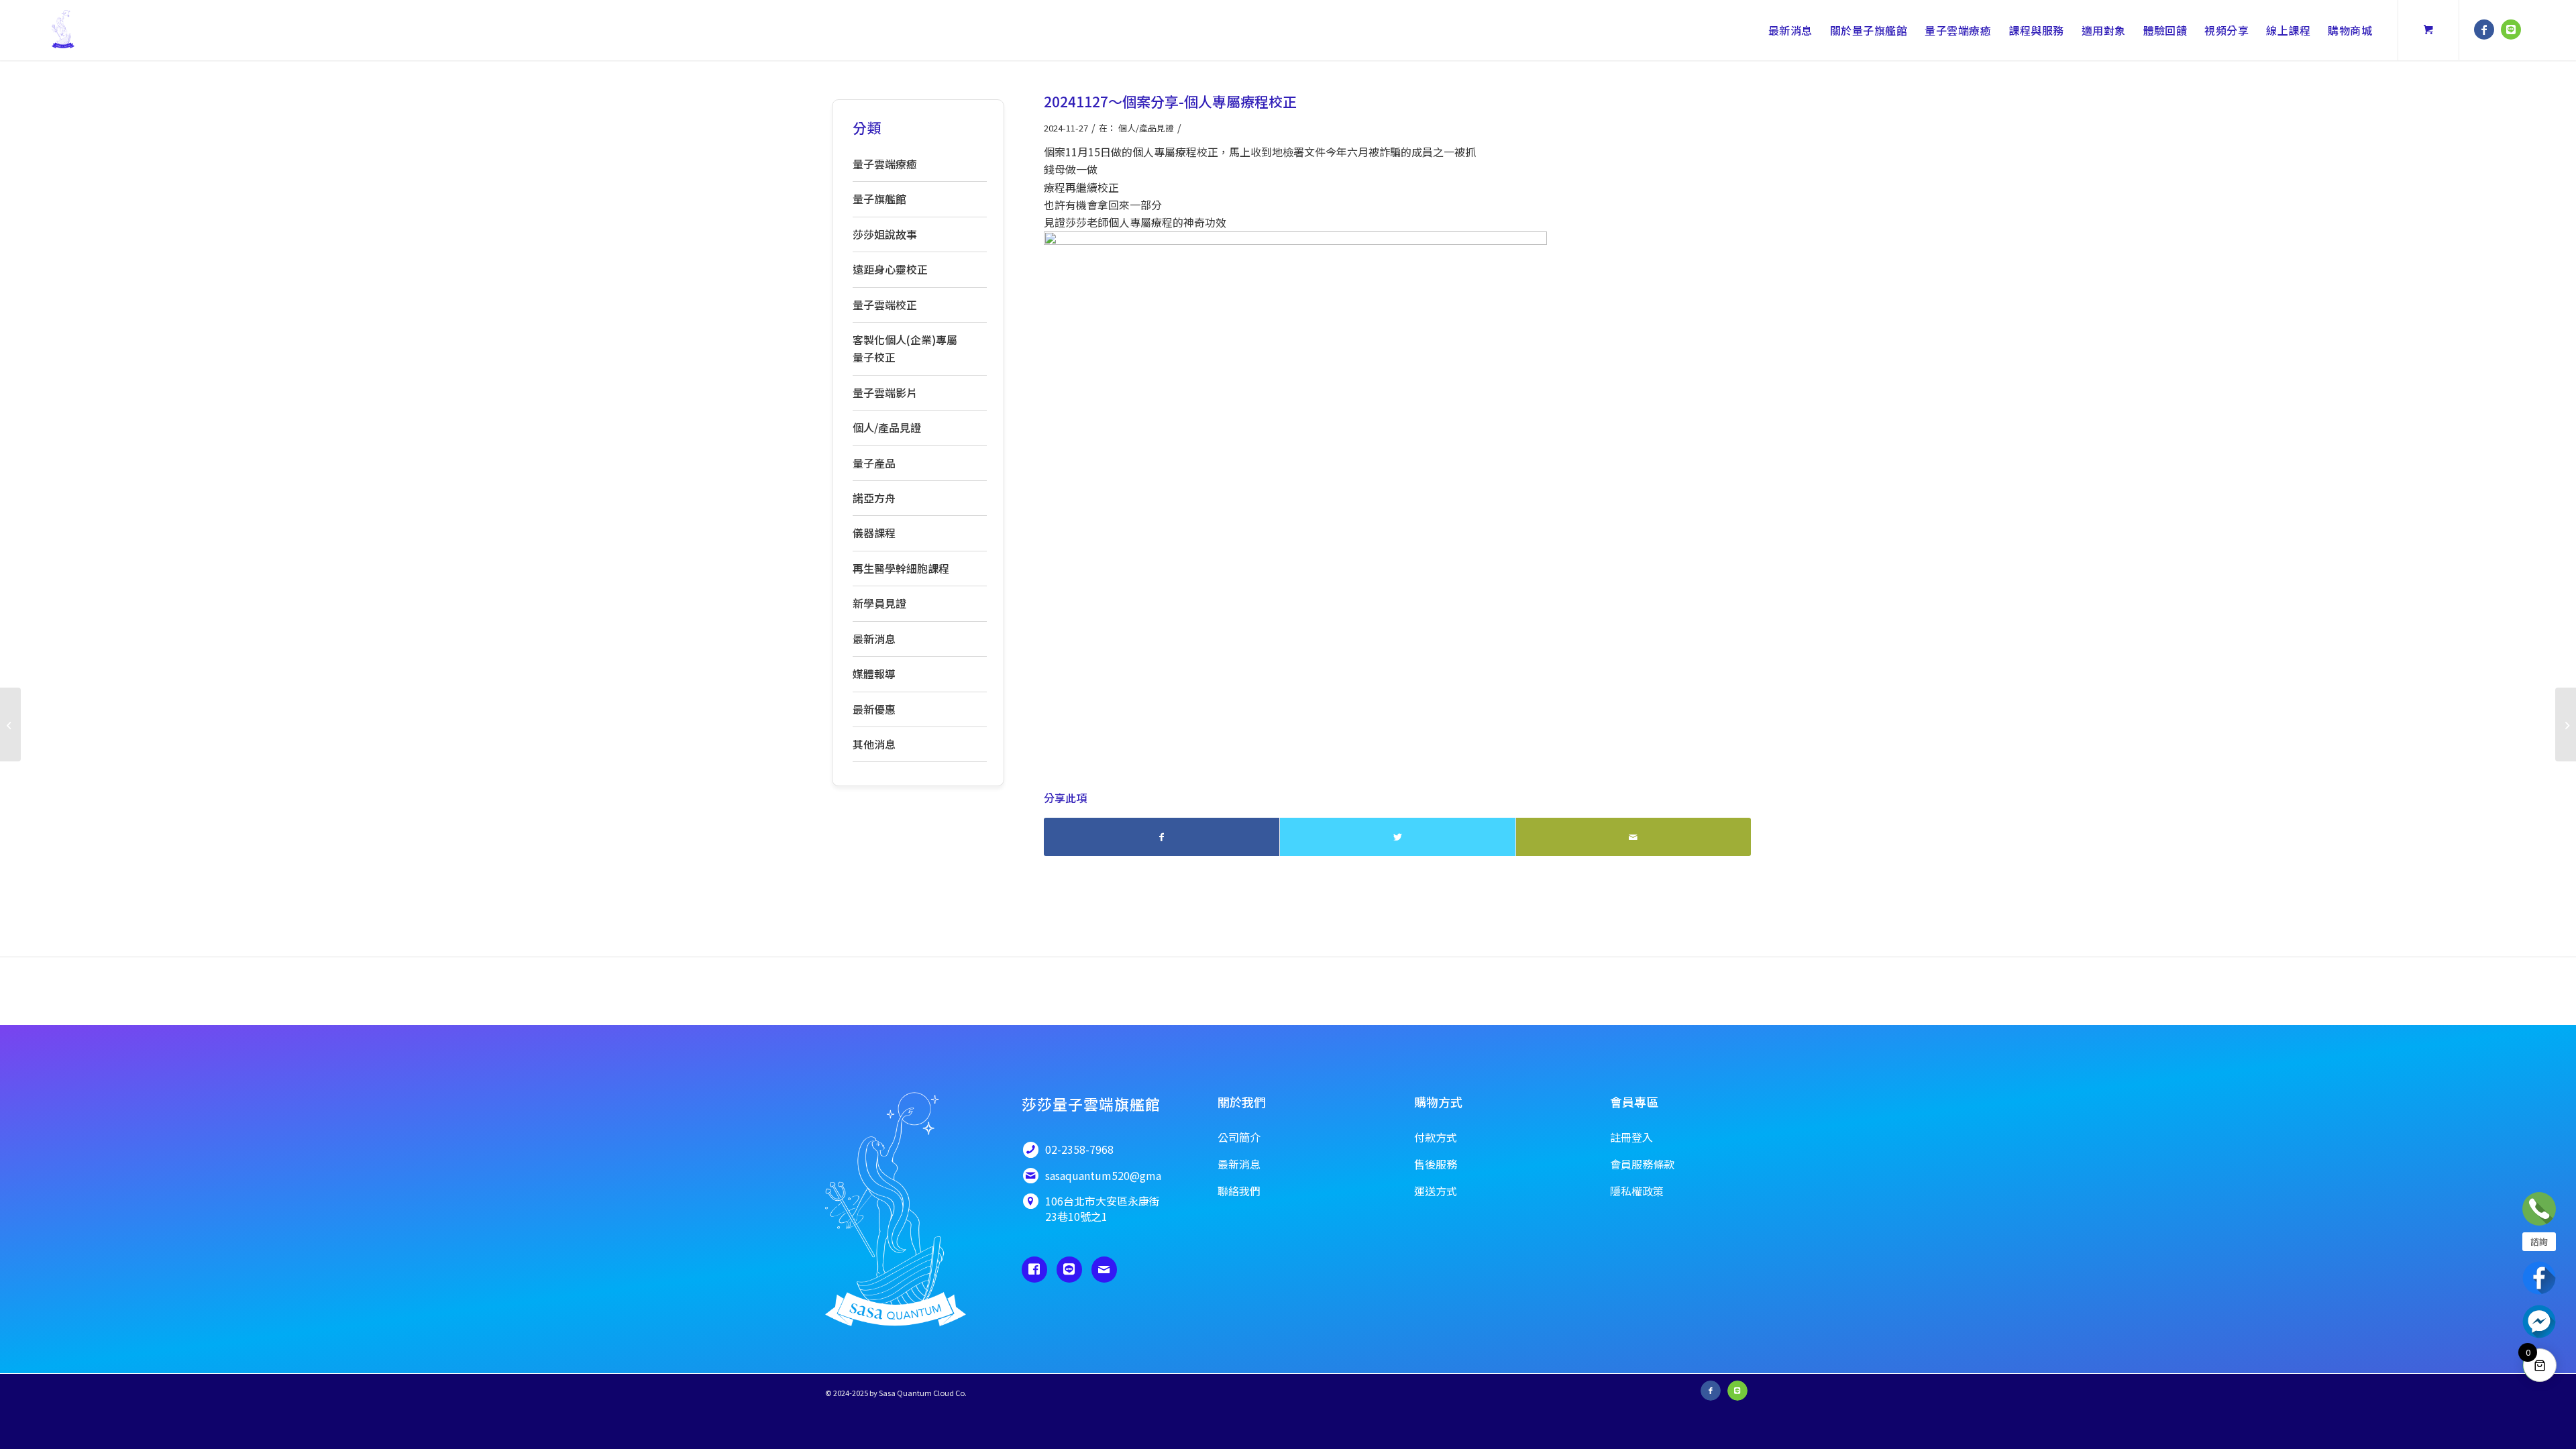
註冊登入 (1631, 1137)
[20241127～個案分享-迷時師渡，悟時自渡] (2566, 724)
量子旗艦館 (879, 199)
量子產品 (874, 463)
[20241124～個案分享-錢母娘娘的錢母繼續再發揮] (10, 724)
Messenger (2539, 1322)
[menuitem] (1790, 30)
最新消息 (874, 639)
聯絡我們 (2288, 1346)
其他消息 (874, 744)
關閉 (2392, 1191)
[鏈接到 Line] (2511, 30)
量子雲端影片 (885, 392)
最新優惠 (874, 709)
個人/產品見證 (1146, 128)
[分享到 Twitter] (1397, 837)
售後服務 (1436, 1164)
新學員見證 (879, 603)
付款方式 (1436, 1137)
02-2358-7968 (2292, 1255)
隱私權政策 (1637, 1191)
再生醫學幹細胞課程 (901, 568)
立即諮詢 (2539, 1209)
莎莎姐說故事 (885, 234)
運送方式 (1436, 1191)
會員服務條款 (1642, 1164)
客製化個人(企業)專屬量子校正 (905, 348)
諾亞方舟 (874, 498)
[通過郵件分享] (1633, 837)
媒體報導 (874, 674)
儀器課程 (874, 533)
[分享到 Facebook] (1162, 837)
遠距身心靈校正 (890, 269)
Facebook (2539, 1278)
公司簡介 (1239, 1137)
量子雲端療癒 (885, 164)
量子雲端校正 (885, 305)
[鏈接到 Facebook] (2484, 30)
